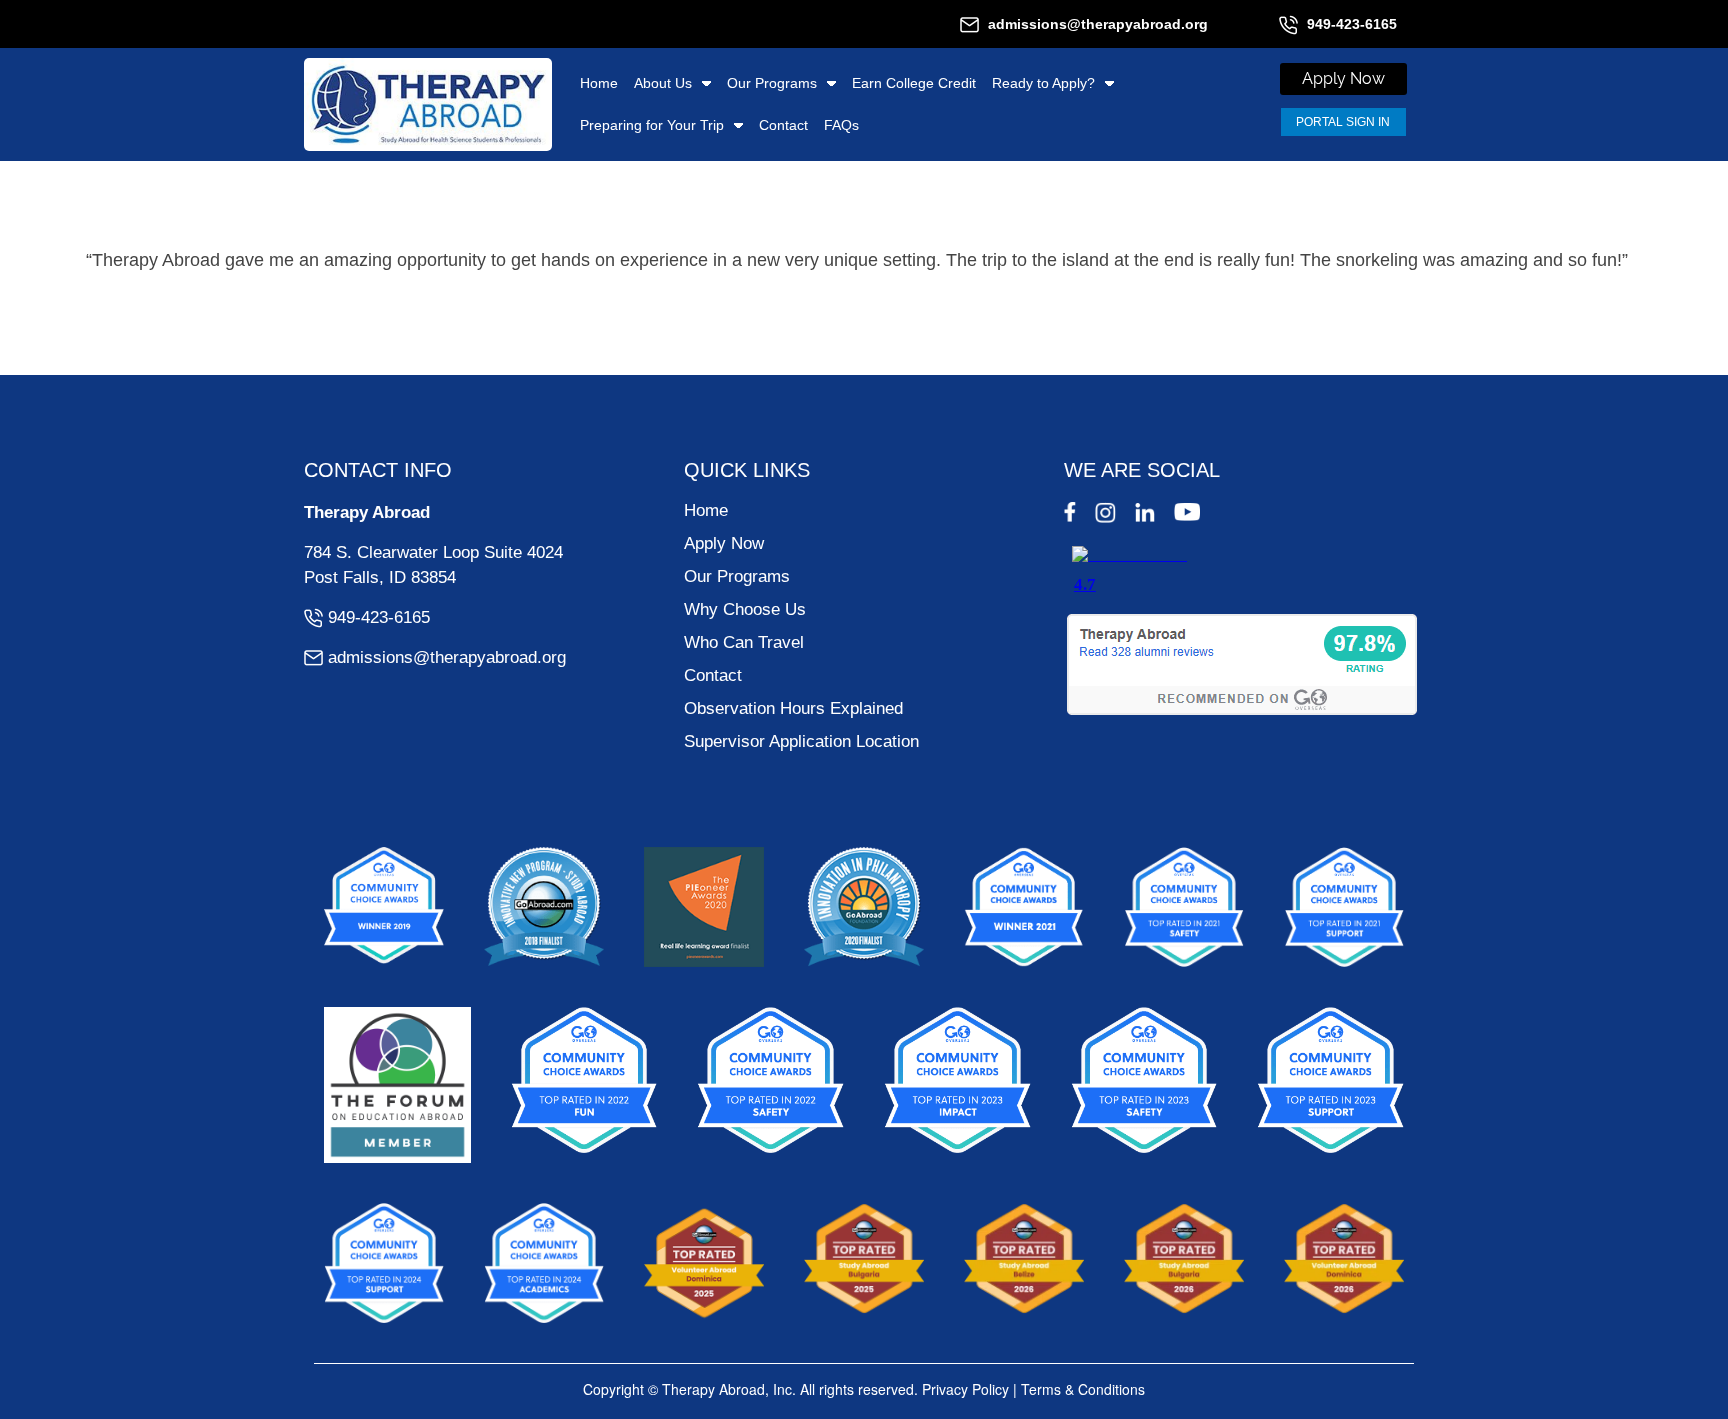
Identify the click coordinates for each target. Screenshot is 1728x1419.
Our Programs (772, 83)
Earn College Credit (914, 83)
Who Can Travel (744, 642)
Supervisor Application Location (801, 741)
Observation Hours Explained (793, 708)
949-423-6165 (1352, 24)
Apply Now (724, 543)
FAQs (841, 125)
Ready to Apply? (1043, 83)
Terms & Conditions (1083, 1389)
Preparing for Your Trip (652, 125)
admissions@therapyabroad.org (1098, 24)
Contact (783, 125)
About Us (663, 83)
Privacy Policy (965, 1389)
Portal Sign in (1343, 122)
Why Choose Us (745, 609)
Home (599, 83)
